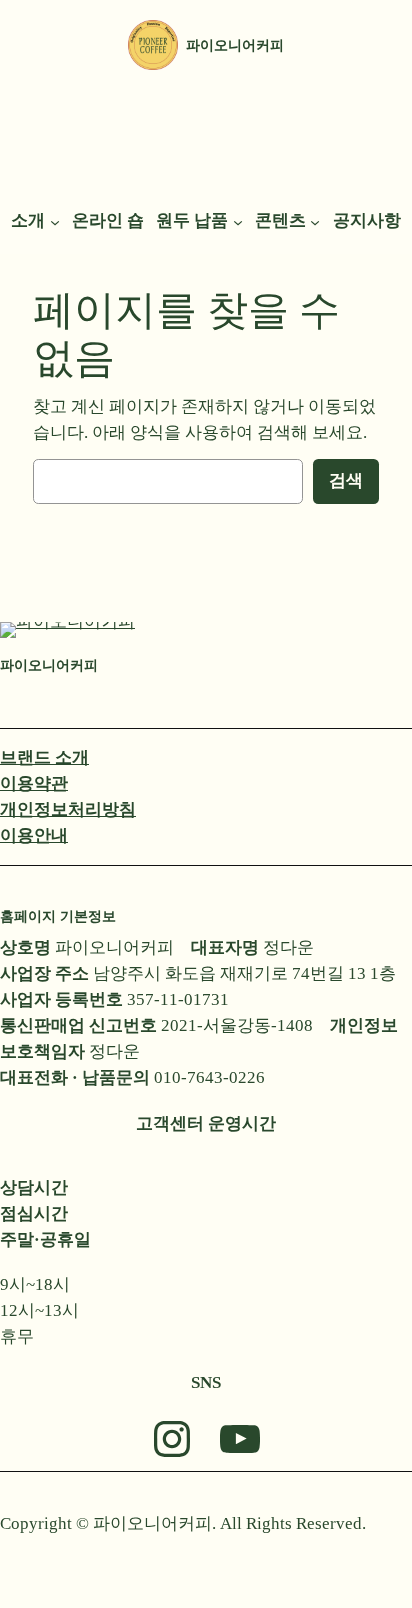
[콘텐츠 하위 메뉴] (315, 221)
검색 (346, 480)
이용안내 (34, 835)
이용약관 (34, 783)
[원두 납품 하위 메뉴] (238, 221)
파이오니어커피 (235, 45)
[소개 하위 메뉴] (55, 221)
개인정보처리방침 (68, 809)
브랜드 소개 (44, 757)
